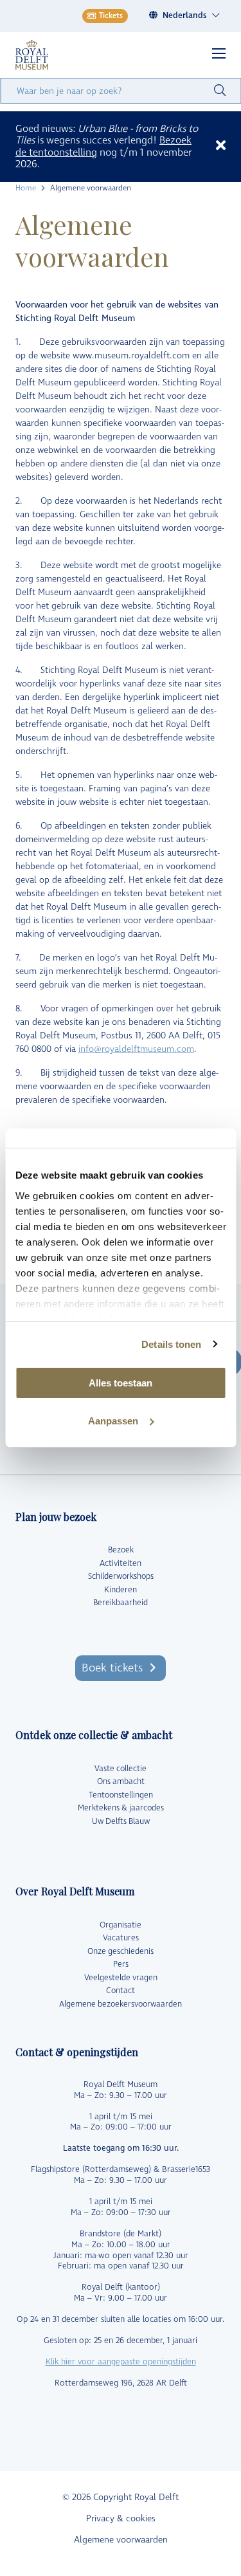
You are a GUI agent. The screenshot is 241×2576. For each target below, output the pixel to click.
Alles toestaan (121, 1383)
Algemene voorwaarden (121, 2540)
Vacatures (121, 1938)
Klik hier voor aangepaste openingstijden (121, 2362)
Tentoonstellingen (121, 1795)
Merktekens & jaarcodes (121, 1808)
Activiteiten (121, 1563)
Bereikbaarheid (121, 1603)
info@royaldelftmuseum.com (136, 1049)
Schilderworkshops (121, 1576)
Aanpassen (113, 1421)
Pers (121, 1964)
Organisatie (121, 1925)
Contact (121, 1991)
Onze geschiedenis (121, 1951)
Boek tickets (112, 1668)
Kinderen (121, 1590)
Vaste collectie (121, 1769)
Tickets (111, 16)
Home (26, 189)
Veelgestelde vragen (121, 1978)
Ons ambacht (121, 1781)
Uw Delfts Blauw (121, 1821)
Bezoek (121, 1550)
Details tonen (171, 1344)
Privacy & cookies (121, 2518)
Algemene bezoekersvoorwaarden (121, 2004)
